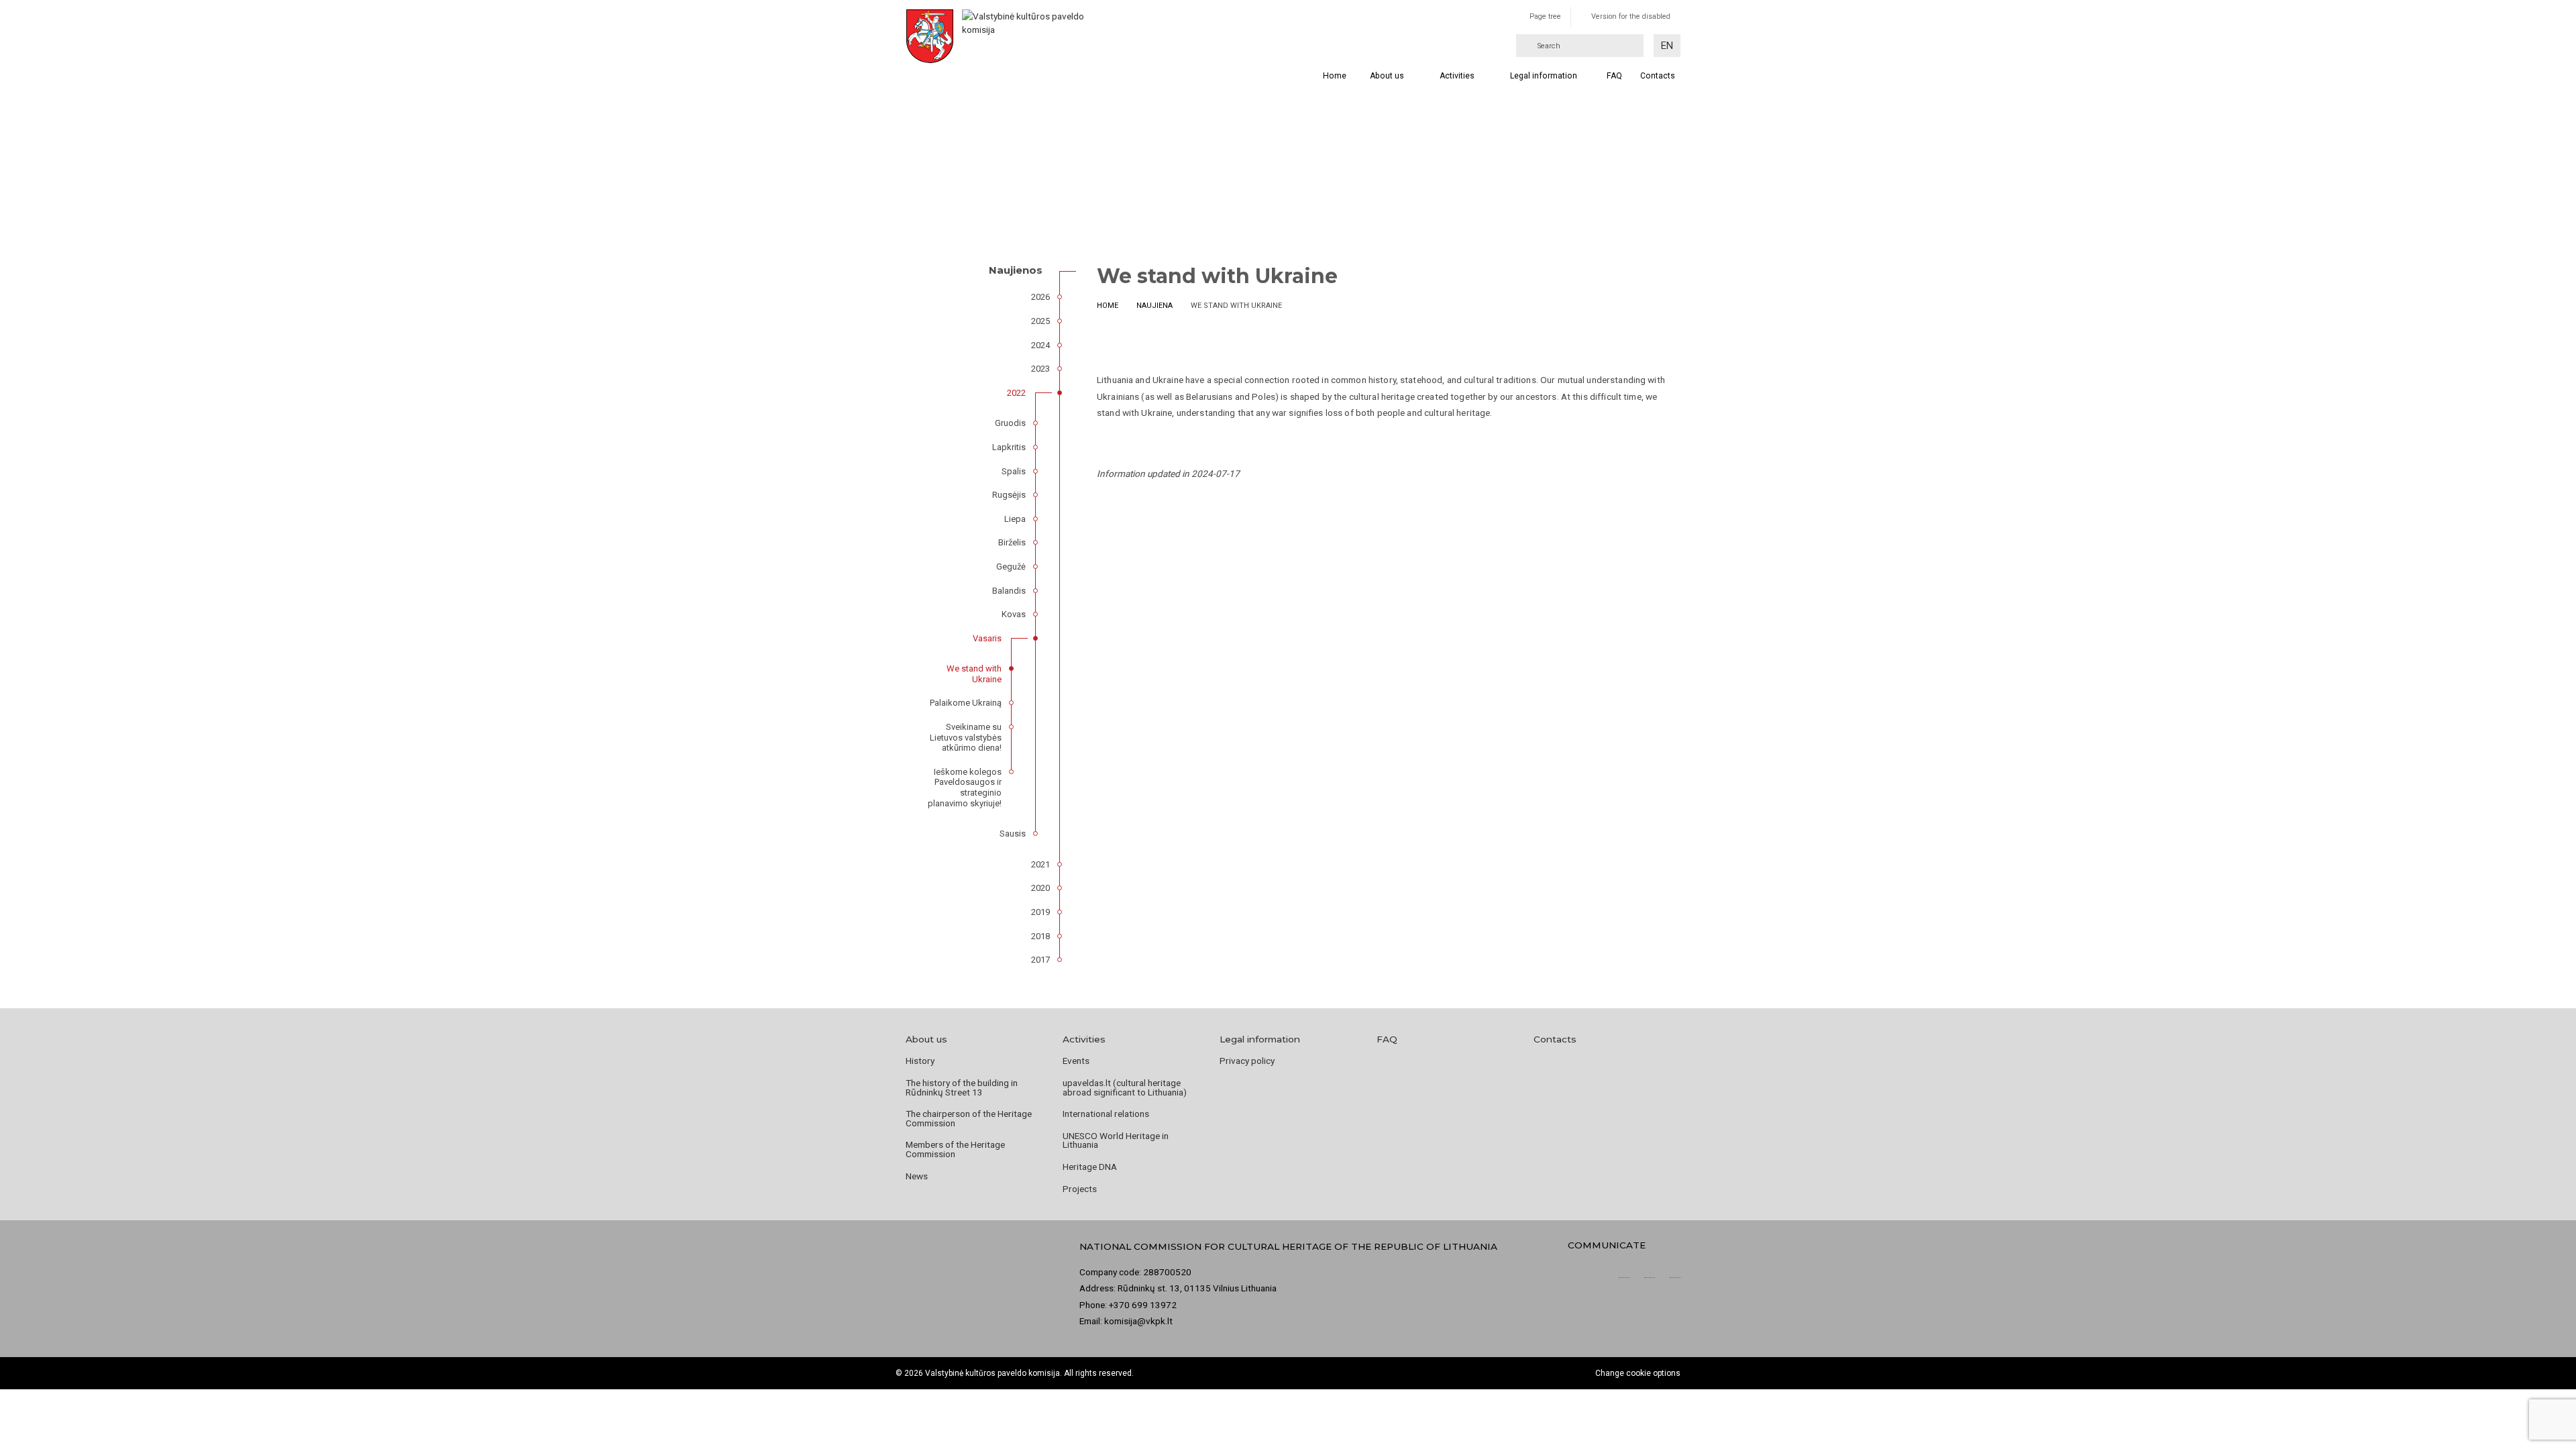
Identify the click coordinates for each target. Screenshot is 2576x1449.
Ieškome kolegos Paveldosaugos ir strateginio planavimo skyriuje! (965, 788)
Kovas (1014, 614)
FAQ (1614, 76)
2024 (1040, 345)
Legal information (1544, 76)
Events (1076, 1061)
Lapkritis (1009, 447)
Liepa (1015, 519)
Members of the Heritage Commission (955, 1149)
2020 (1040, 888)
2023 (1040, 369)
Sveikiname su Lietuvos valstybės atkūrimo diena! (966, 737)
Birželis (1012, 542)
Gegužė (1011, 567)
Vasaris (987, 638)
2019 (1040, 912)
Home (1335, 76)
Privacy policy (1247, 1061)
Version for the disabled (1631, 16)
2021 (1040, 864)
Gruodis (1010, 423)
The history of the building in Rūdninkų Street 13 (962, 1087)
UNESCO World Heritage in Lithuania (1116, 1140)
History (920, 1061)
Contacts (1555, 1039)
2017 (1040, 960)
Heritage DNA (1090, 1167)
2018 (1040, 936)
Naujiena (1155, 306)
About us (1387, 76)
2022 (1016, 393)
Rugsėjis (1009, 495)
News (917, 1176)
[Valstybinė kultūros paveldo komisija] (1025, 36)
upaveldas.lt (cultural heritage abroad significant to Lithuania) (1125, 1087)
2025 (1040, 321)
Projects (1080, 1189)
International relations (1106, 1114)
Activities (1457, 76)
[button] (1667, 46)
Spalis (1014, 471)
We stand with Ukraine (974, 674)
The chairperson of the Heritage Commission (969, 1118)
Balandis (1009, 591)
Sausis (1013, 834)
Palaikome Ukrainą (966, 703)
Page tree (1545, 16)
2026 (1040, 297)
